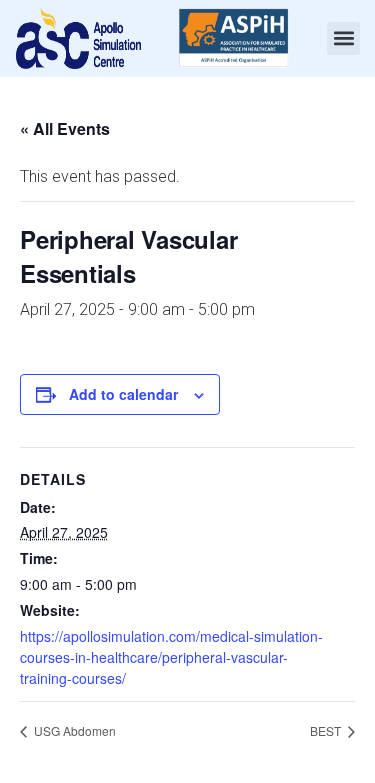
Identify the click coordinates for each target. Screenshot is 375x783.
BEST (327, 730)
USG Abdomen (73, 730)
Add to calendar (123, 394)
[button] (343, 38)
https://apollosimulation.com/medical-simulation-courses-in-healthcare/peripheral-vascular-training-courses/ (171, 657)
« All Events (65, 128)
